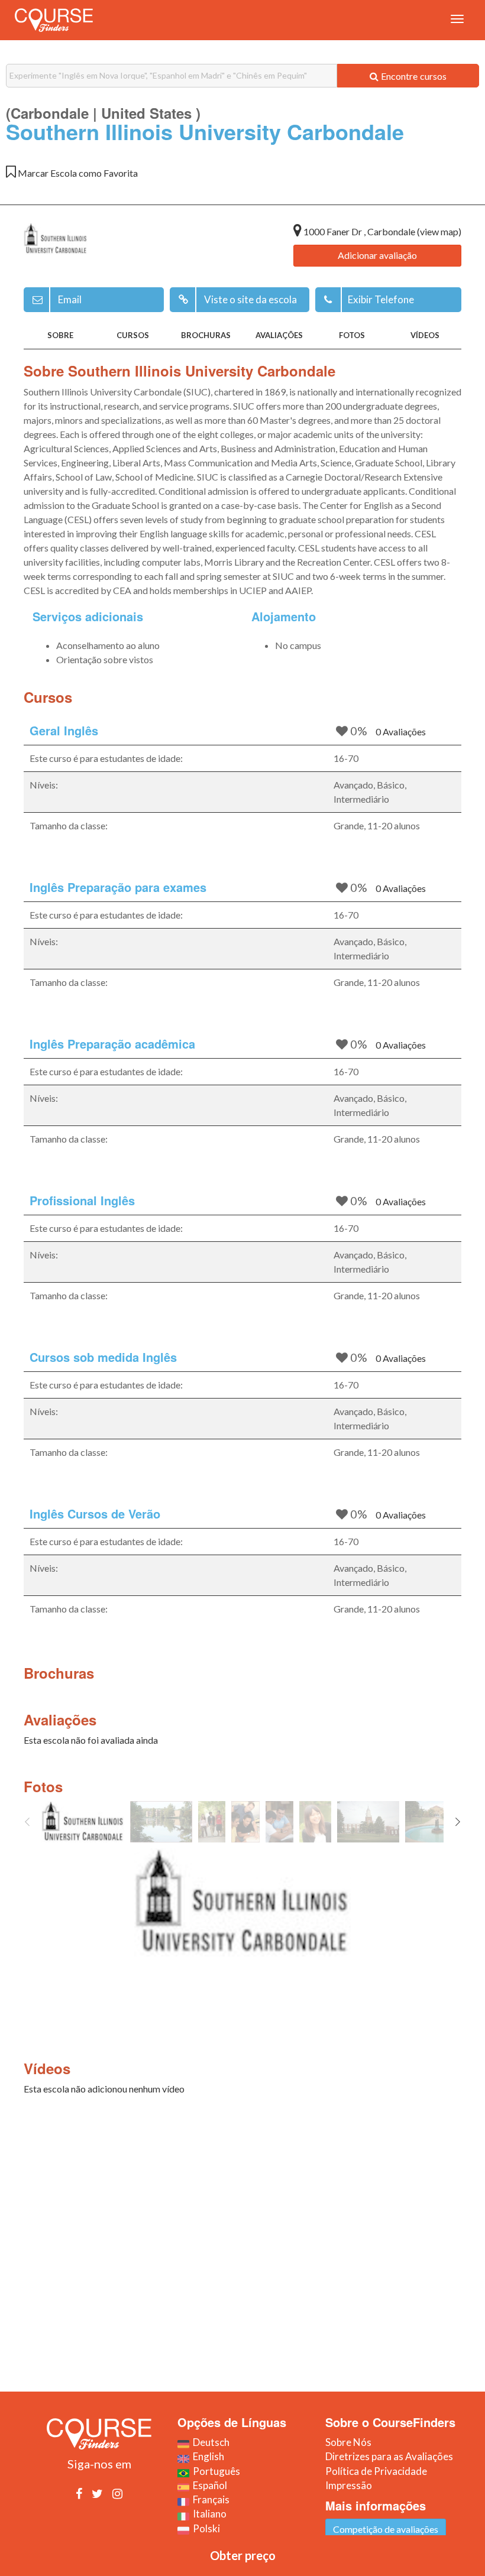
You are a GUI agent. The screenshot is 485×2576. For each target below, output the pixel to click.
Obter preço (243, 2555)
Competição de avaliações (386, 2529)
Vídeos (425, 335)
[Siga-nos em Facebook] (79, 2493)
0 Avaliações (401, 731)
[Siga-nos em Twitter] (97, 2493)
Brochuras (206, 335)
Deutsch (209, 2442)
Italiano (208, 2514)
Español (208, 2485)
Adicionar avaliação (377, 255)
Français (209, 2499)
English (207, 2456)
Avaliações (279, 335)
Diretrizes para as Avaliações (389, 2456)
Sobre (60, 335)
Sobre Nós (348, 2442)
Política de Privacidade (376, 2471)
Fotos (352, 335)
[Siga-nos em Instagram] (117, 2493)
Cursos (133, 335)
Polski (205, 2528)
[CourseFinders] (54, 20)
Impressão (349, 2485)
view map (439, 231)
